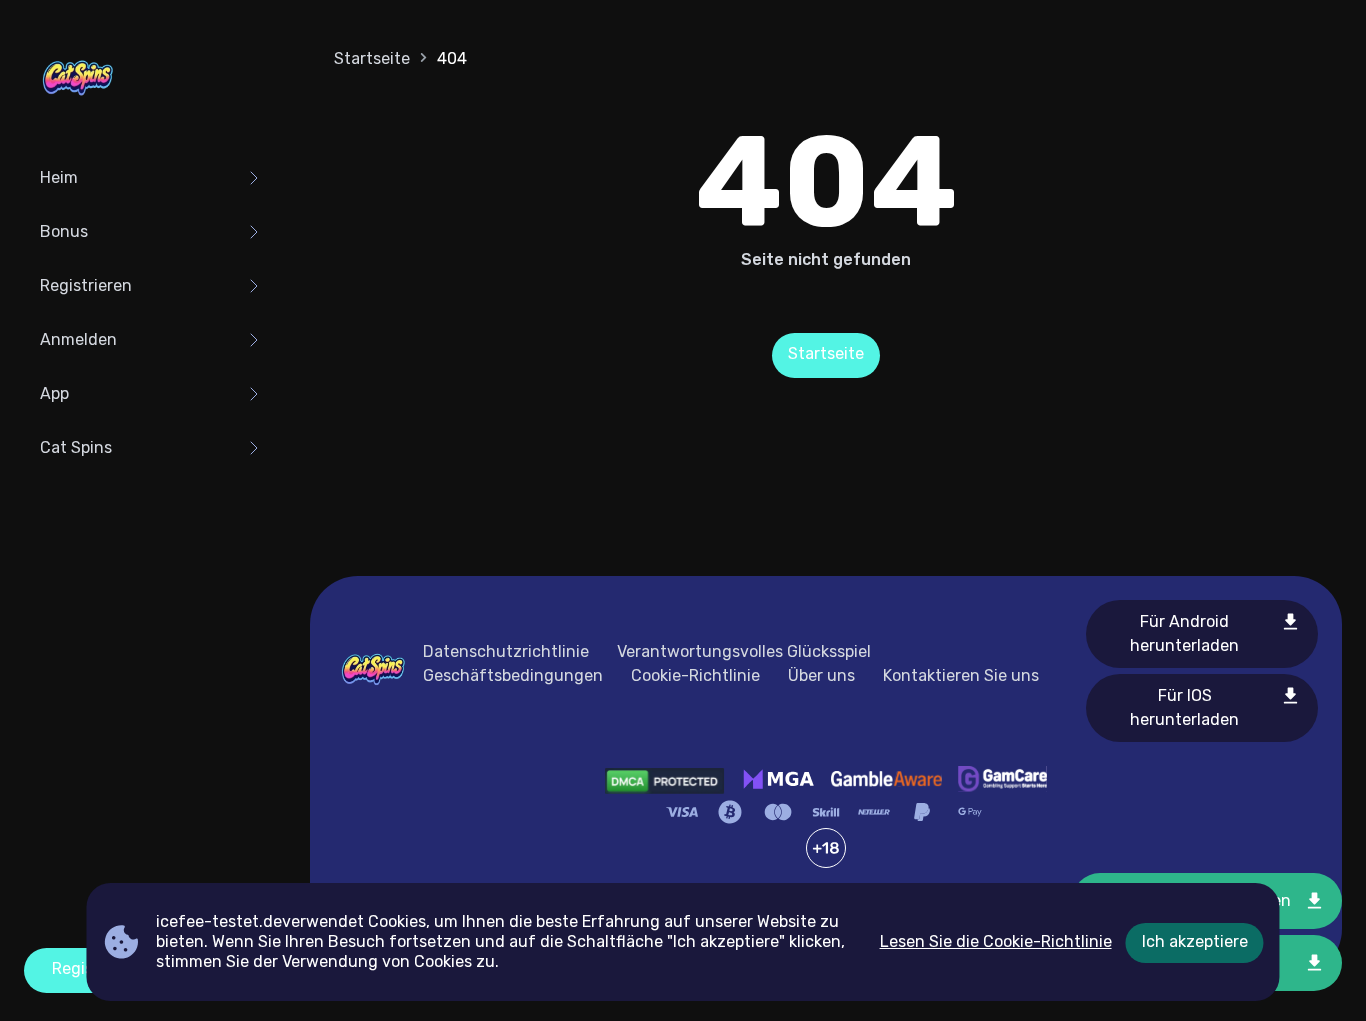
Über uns (821, 675)
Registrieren (86, 285)
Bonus (64, 231)
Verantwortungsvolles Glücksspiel (744, 651)
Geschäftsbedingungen (513, 675)
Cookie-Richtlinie (695, 675)
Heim (59, 177)
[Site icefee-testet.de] (78, 80)
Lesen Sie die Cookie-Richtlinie (996, 941)
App (54, 393)
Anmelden (78, 339)
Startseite (372, 58)
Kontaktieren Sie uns (961, 675)
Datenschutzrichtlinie (506, 651)
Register (83, 968)
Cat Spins (76, 447)
